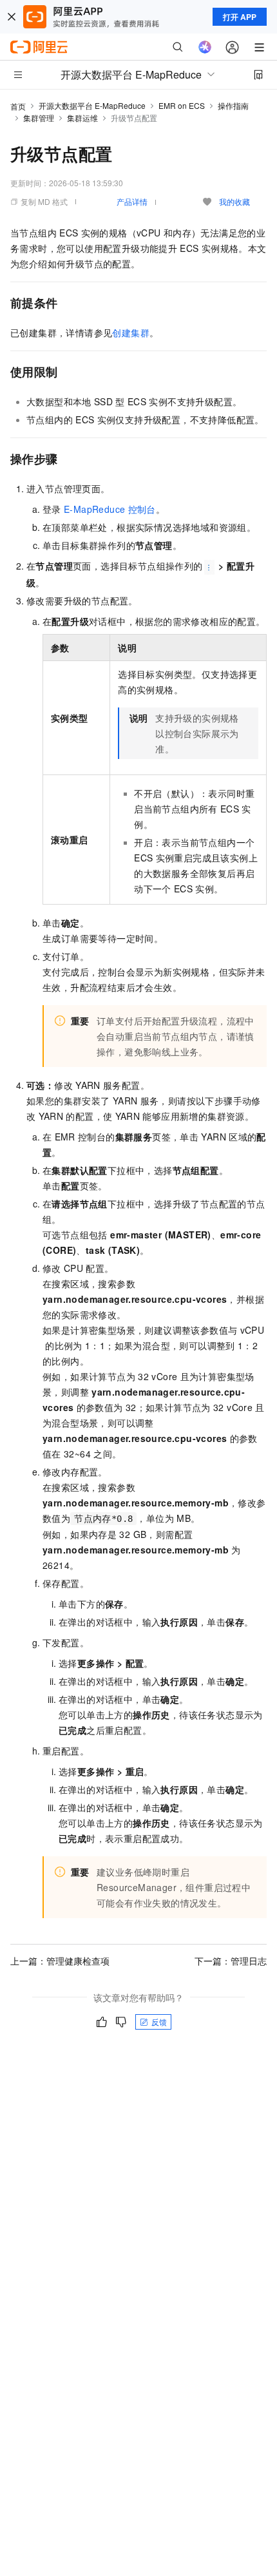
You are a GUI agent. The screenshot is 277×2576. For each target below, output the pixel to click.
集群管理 (39, 118)
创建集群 (131, 332)
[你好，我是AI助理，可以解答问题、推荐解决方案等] (205, 47)
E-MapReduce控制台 (110, 509)
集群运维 (82, 118)
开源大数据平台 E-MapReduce (92, 105)
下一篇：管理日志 (231, 1961)
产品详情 (132, 201)
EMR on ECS (182, 105)
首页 (18, 106)
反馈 (159, 2022)
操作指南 (233, 105)
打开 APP (240, 17)
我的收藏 (234, 201)
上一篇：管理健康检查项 (60, 1961)
